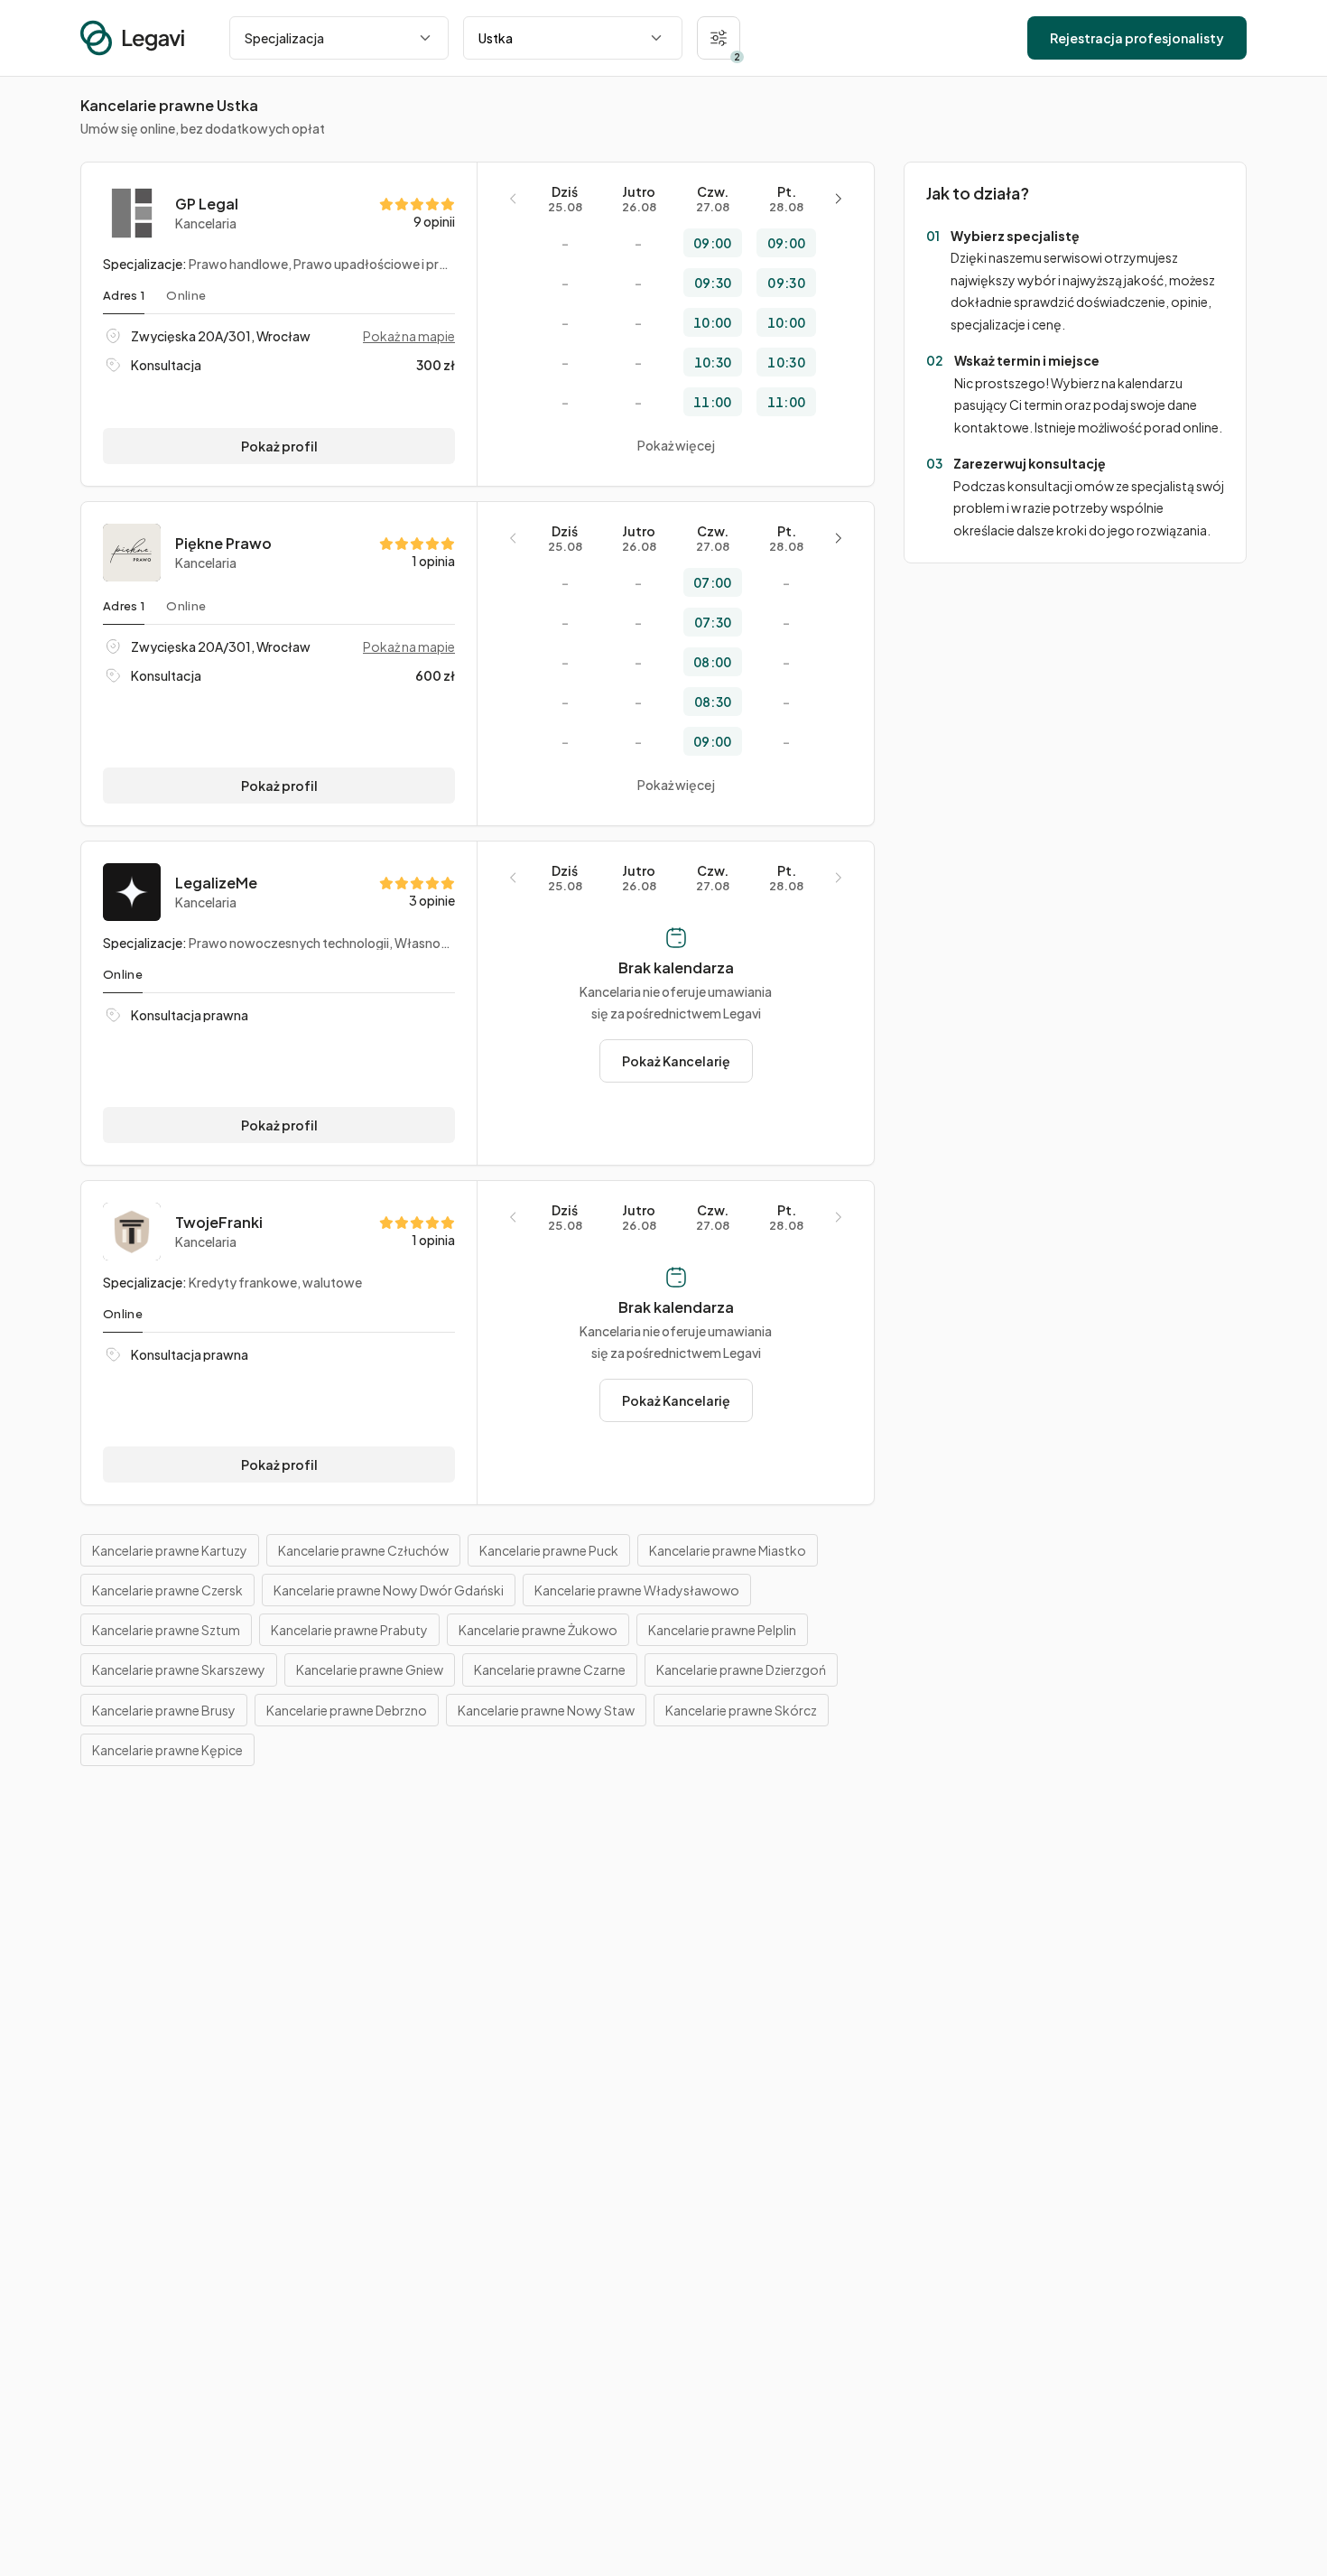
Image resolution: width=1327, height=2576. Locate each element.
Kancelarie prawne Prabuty (349, 1630)
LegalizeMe (216, 883)
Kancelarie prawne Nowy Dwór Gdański (389, 1590)
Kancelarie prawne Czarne (550, 1669)
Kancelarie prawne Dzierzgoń (741, 1669)
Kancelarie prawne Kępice (167, 1750)
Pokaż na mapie (409, 336)
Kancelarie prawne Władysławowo (637, 1590)
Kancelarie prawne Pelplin (722, 1630)
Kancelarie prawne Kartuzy (170, 1550)
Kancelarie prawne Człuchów (363, 1550)
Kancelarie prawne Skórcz (741, 1710)
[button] (719, 38)
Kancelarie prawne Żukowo (538, 1630)
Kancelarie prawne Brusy (164, 1710)
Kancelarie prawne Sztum (166, 1630)
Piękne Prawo (223, 544)
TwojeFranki (219, 1223)
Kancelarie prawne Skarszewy (179, 1669)
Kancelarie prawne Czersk (167, 1590)
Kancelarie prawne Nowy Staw (546, 1710)
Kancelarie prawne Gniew (370, 1669)
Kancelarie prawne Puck (549, 1550)
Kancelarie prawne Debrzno (347, 1710)
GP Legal (207, 204)
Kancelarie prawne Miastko (728, 1550)
